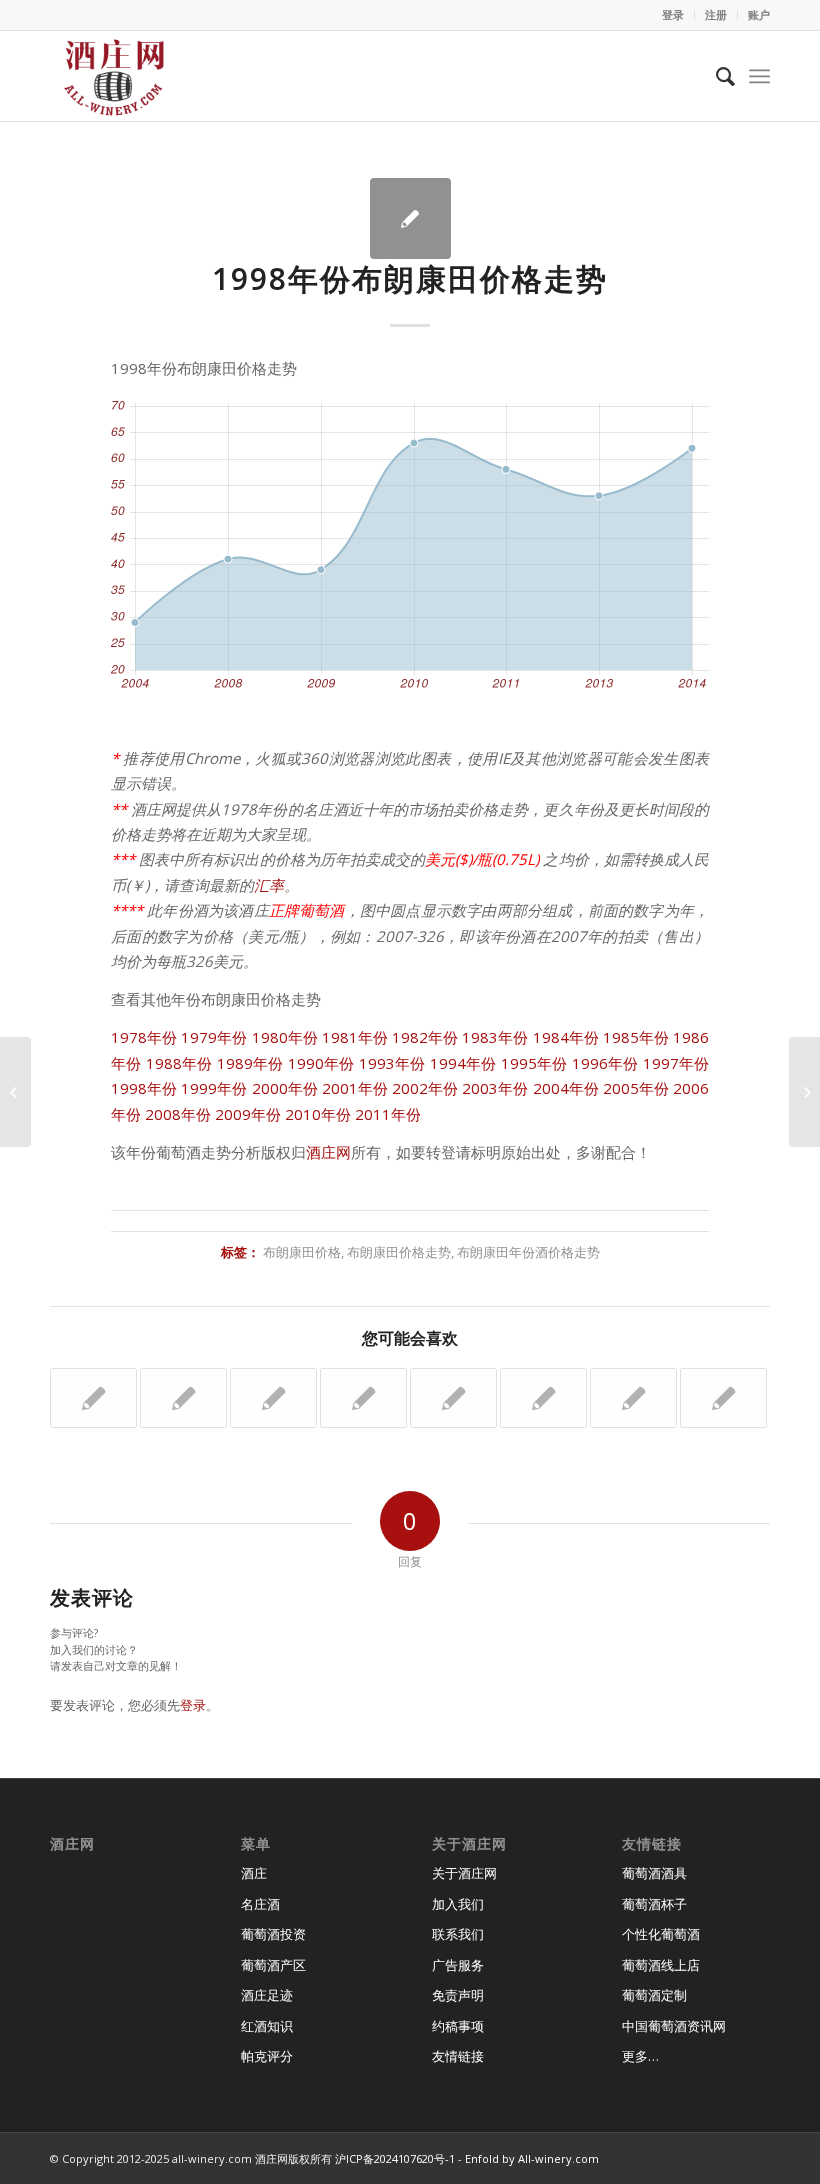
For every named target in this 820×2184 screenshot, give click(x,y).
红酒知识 (267, 2026)
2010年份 (318, 1114)
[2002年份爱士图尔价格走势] (15, 1092)
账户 (759, 14)
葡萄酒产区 (273, 1965)
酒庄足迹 (267, 1995)
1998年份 (144, 1088)
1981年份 (355, 1037)
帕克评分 (267, 2056)
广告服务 (458, 1965)
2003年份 (495, 1088)
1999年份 (214, 1088)
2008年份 (178, 1114)
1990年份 (321, 1063)
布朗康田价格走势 (399, 1252)
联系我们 (458, 1934)
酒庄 (254, 1873)
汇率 (269, 885)
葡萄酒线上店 (661, 1965)
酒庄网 (328, 1152)
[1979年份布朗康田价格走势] (633, 1398)
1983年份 (495, 1037)
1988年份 (179, 1063)
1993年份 (392, 1063)
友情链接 (458, 2056)
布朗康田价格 (302, 1252)
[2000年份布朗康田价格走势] (93, 1398)
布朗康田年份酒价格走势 (528, 1252)
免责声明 (458, 1995)
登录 (673, 14)
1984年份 (566, 1037)
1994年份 (463, 1063)
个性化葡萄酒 (661, 1934)
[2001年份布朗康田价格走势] (543, 1398)
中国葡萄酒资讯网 (674, 2026)
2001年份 (355, 1088)
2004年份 (566, 1088)
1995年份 (534, 1063)
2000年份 (285, 1088)
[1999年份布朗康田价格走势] (723, 1398)
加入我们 (458, 1904)
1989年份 (250, 1063)
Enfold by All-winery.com (532, 2158)
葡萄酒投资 (273, 1934)
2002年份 (425, 1088)
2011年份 (388, 1114)
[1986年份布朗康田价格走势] (183, 1398)
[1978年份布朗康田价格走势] (273, 1398)
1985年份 (636, 1037)
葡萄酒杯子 (654, 1904)
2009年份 (248, 1114)
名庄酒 (260, 1904)
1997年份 (676, 1063)
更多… (640, 2056)
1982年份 (425, 1037)
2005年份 (636, 1088)
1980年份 (285, 1037)
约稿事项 (458, 2026)
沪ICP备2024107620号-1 (395, 2158)
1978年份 (144, 1037)
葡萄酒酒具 (654, 1873)
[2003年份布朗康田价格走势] (363, 1398)
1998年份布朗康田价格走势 (410, 278)
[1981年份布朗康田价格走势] (453, 1398)
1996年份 (605, 1063)
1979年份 (214, 1037)
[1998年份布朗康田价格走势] (410, 218)
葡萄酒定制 (654, 1995)
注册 (716, 14)
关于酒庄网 (464, 1873)
